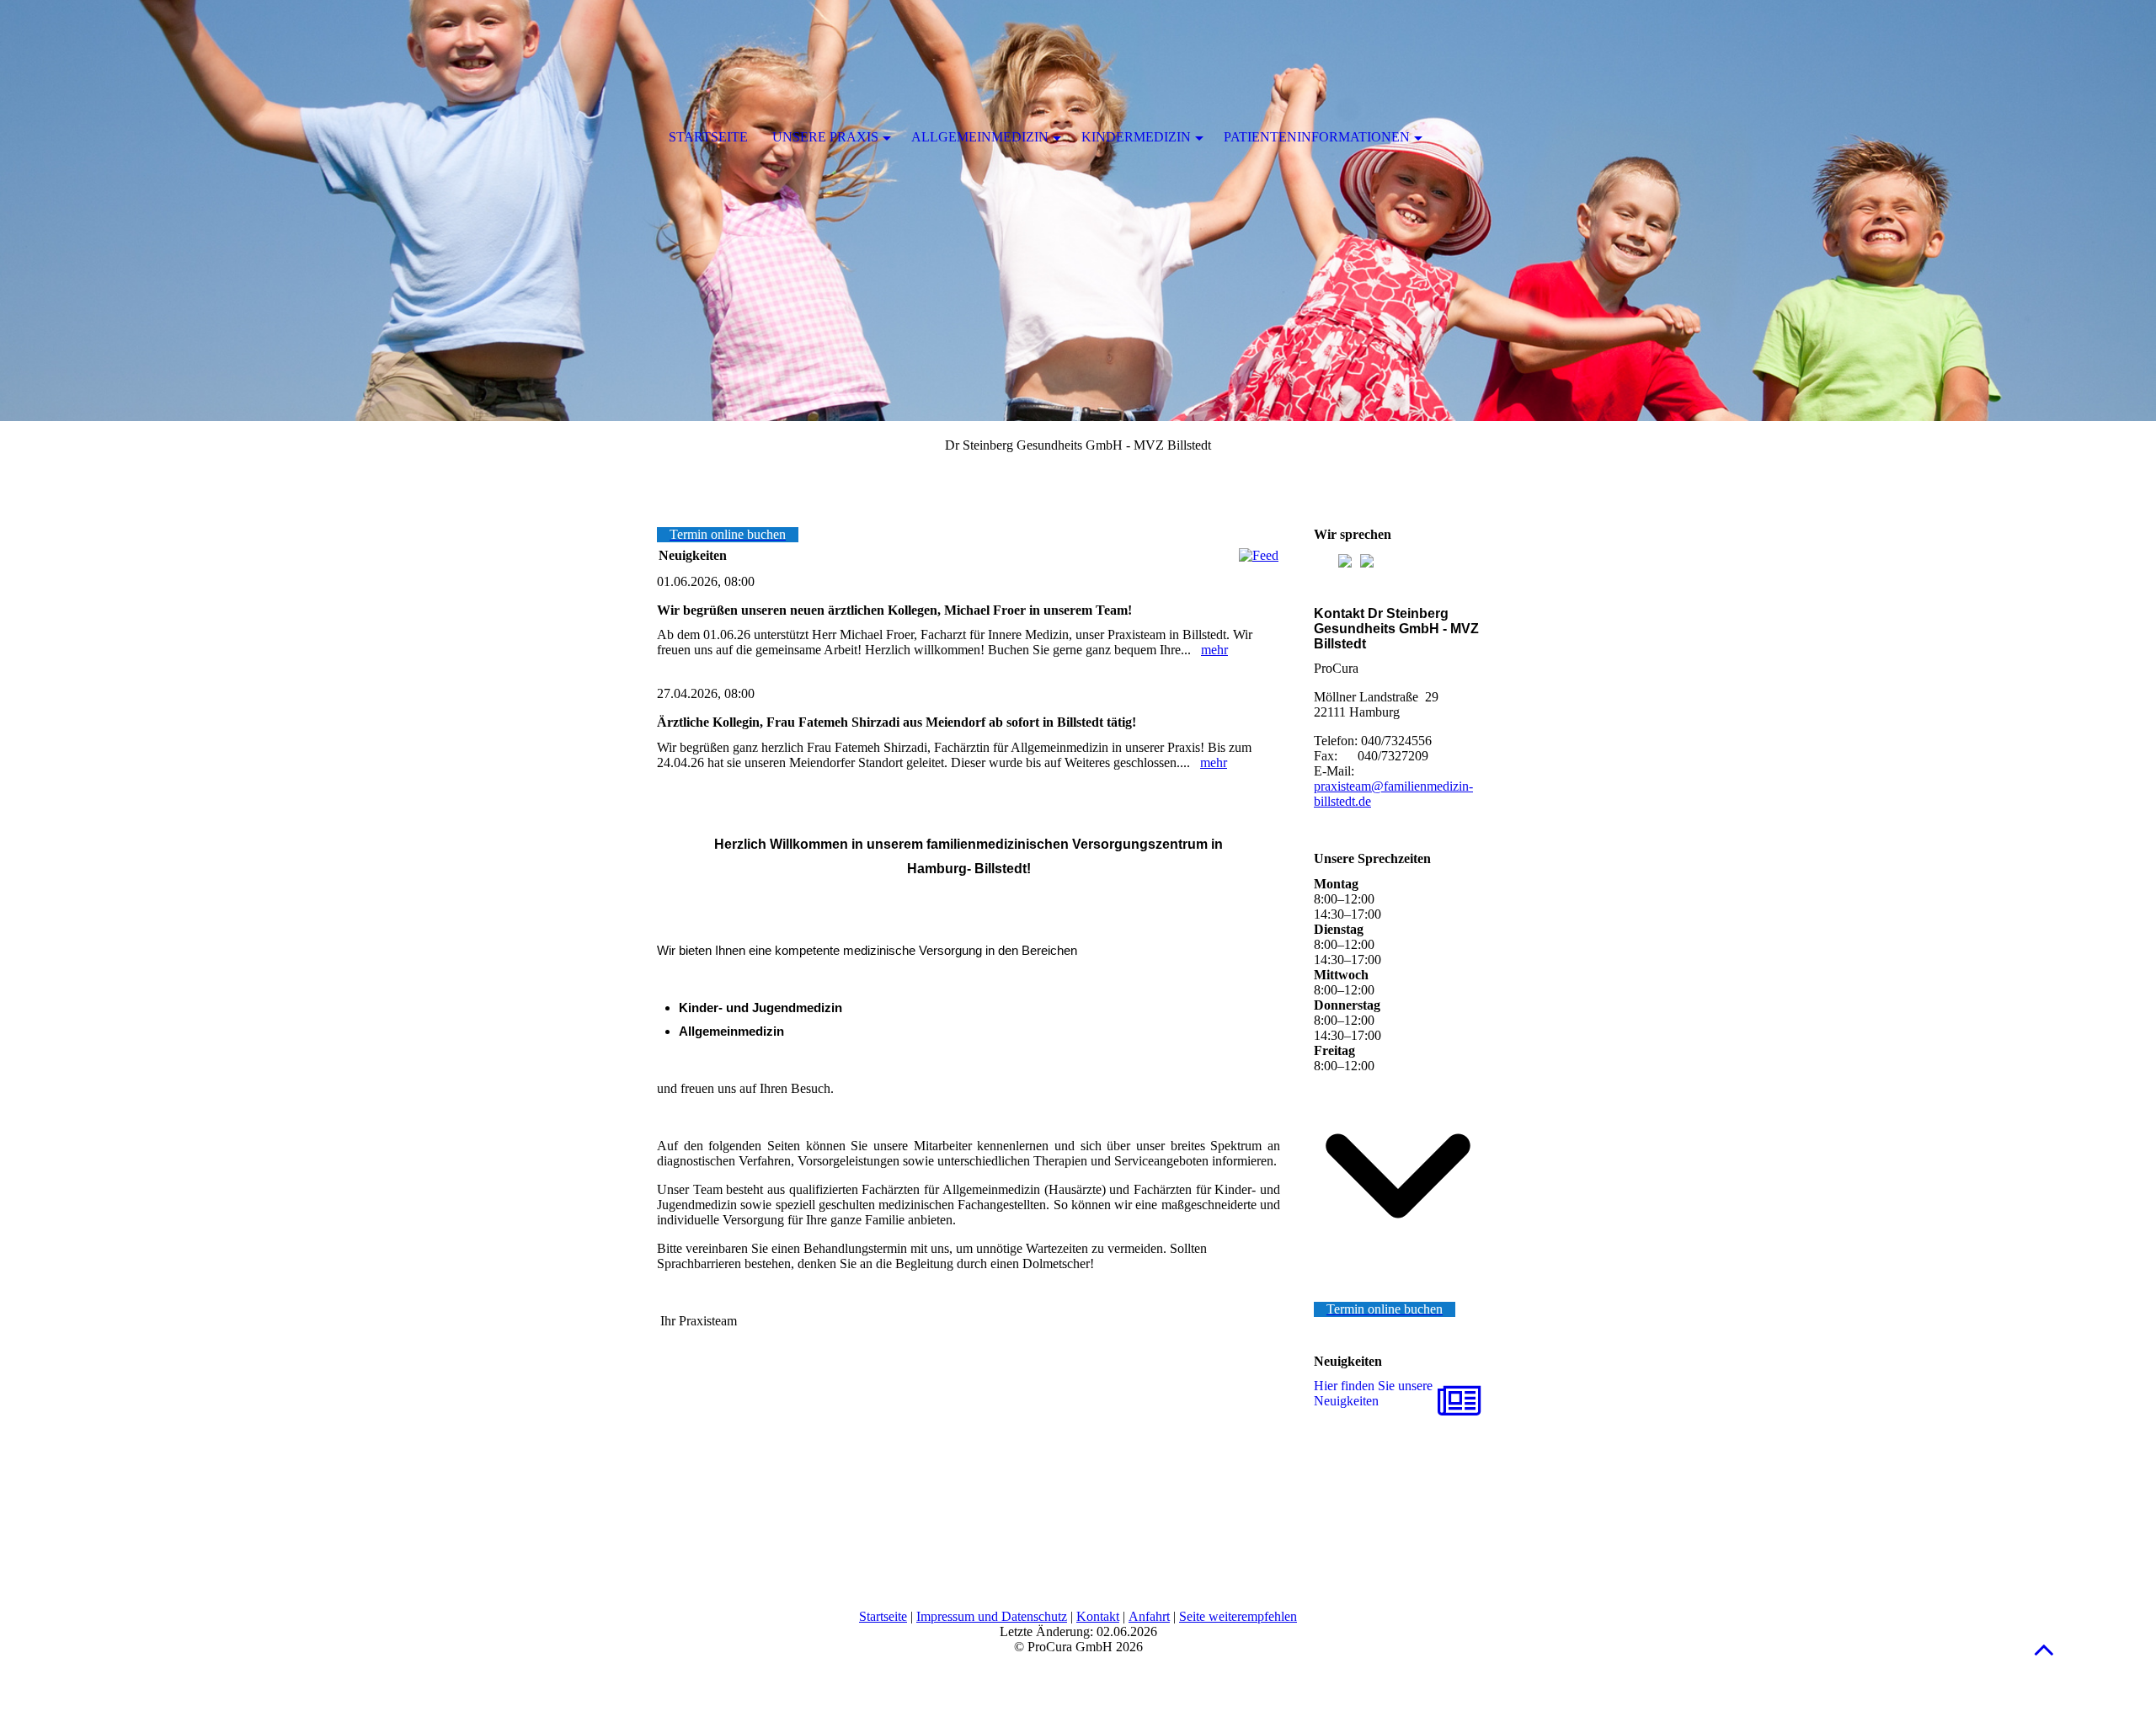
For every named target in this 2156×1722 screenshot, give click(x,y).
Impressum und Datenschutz (992, 1616)
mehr (1214, 650)
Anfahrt (1149, 1616)
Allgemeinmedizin (980, 137)
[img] (1078, 211)
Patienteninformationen (1317, 137)
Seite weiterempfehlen (1238, 1616)
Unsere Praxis (825, 137)
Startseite (883, 1616)
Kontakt (1098, 1616)
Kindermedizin (1136, 137)
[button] (2044, 1649)
